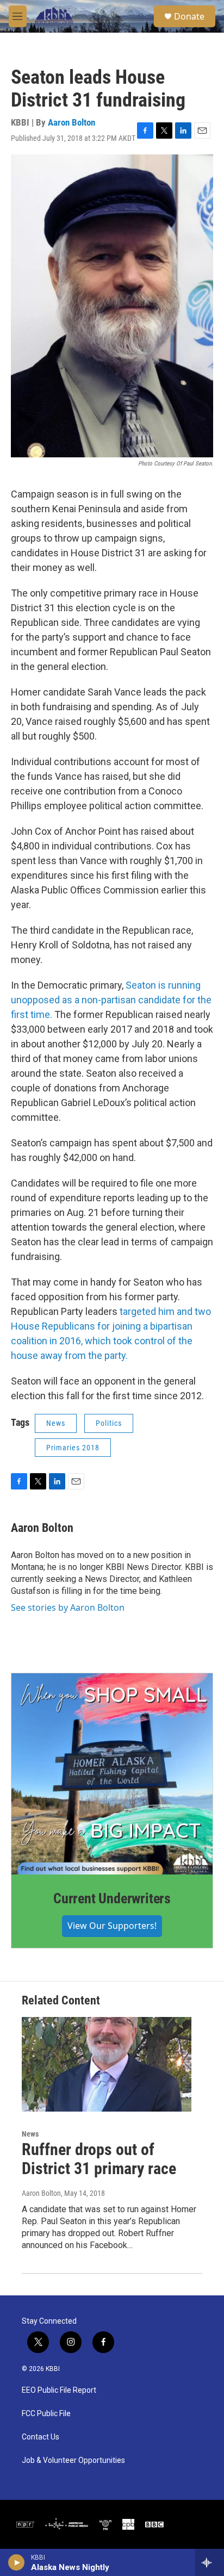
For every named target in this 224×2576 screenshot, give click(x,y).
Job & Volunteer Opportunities (73, 2460)
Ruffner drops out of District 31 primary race (99, 2159)
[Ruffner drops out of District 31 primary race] (107, 2064)
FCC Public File (46, 2414)
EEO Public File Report (59, 2390)
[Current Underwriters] (112, 1774)
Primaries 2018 (73, 1448)
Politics (109, 1423)
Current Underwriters (112, 1898)
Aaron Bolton (71, 122)
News (56, 1423)
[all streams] (210, 2562)
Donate (189, 16)
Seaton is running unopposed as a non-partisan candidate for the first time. (111, 1000)
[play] (17, 2562)
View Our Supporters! (112, 1926)
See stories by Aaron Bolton (68, 1607)
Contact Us (41, 2437)
